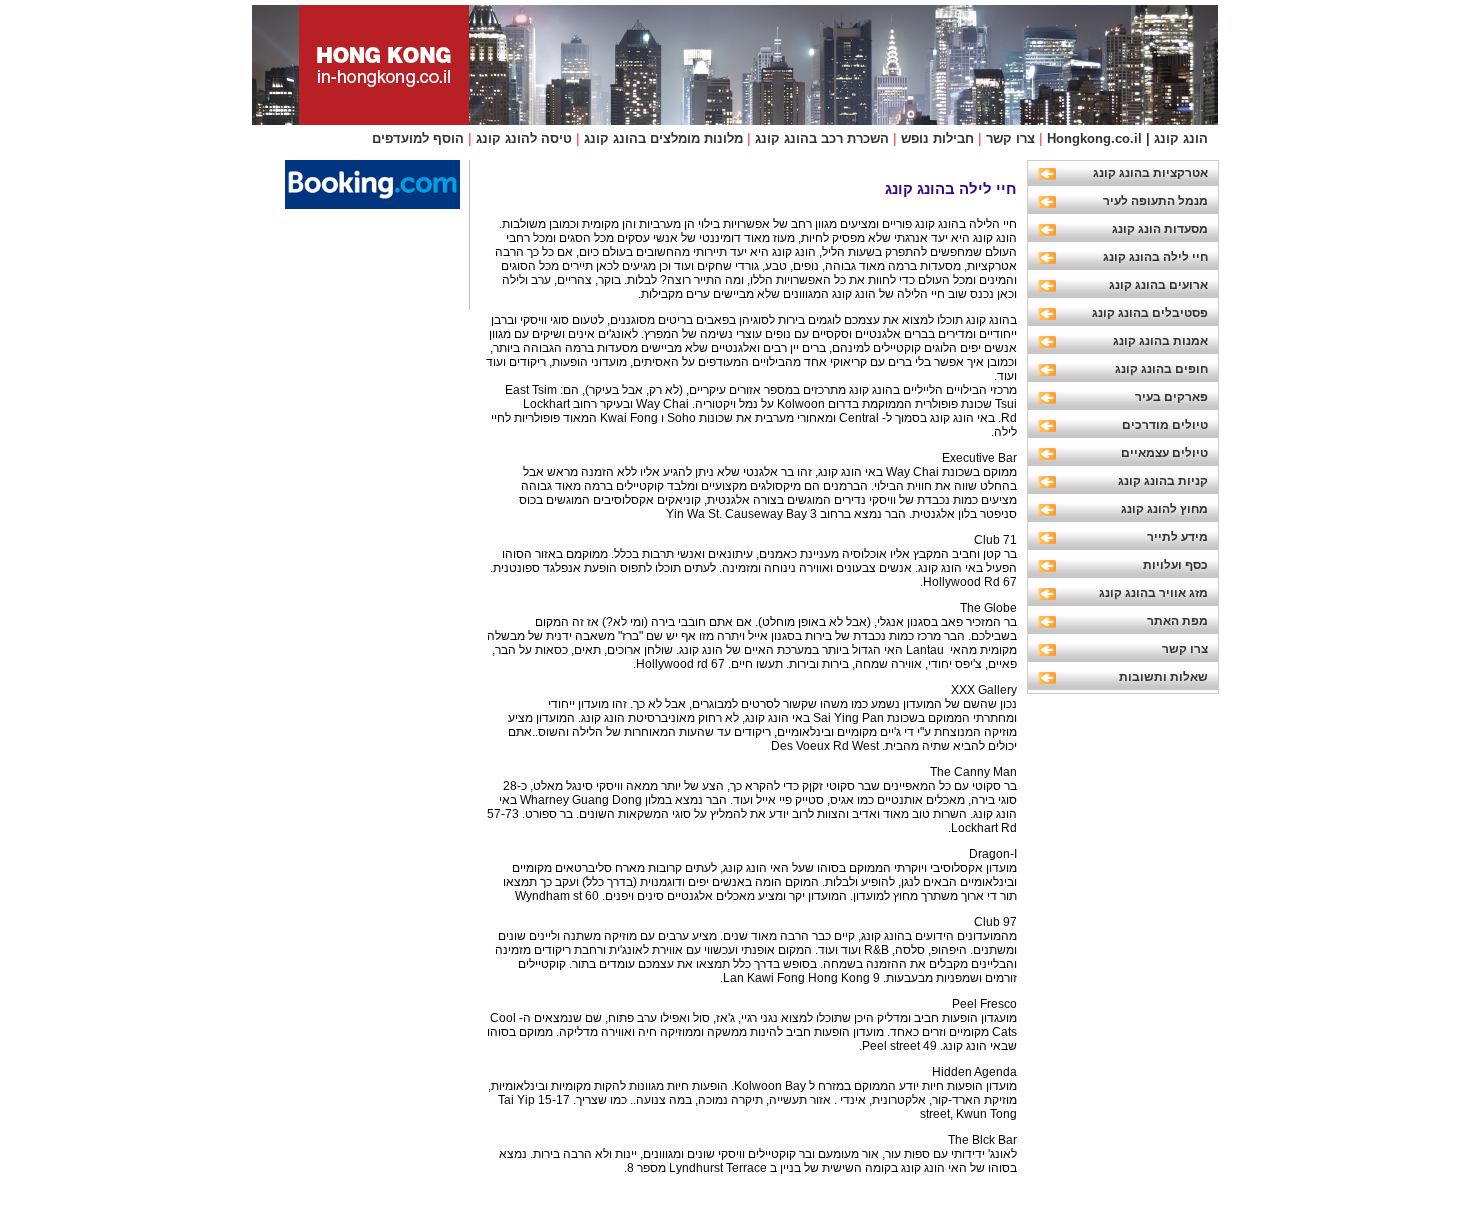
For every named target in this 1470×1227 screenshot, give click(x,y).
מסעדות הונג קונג (1160, 229)
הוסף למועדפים (418, 138)
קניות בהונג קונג (1163, 481)
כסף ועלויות (1175, 565)
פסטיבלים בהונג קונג (1150, 313)
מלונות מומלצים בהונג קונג (663, 138)
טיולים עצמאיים (1164, 453)
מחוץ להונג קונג (1164, 509)
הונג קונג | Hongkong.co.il (1127, 138)
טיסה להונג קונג (524, 138)
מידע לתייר (1177, 537)
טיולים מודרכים (1165, 425)
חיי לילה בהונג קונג (1155, 257)
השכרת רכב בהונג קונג (822, 138)
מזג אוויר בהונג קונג (1153, 593)
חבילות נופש (937, 138)
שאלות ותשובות (1163, 677)
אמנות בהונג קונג (1160, 341)
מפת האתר (1177, 621)
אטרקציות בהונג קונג (1150, 173)
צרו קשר (1010, 138)
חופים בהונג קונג (1161, 369)
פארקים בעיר (1171, 397)
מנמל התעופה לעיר (1155, 201)
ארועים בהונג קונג (1158, 285)
